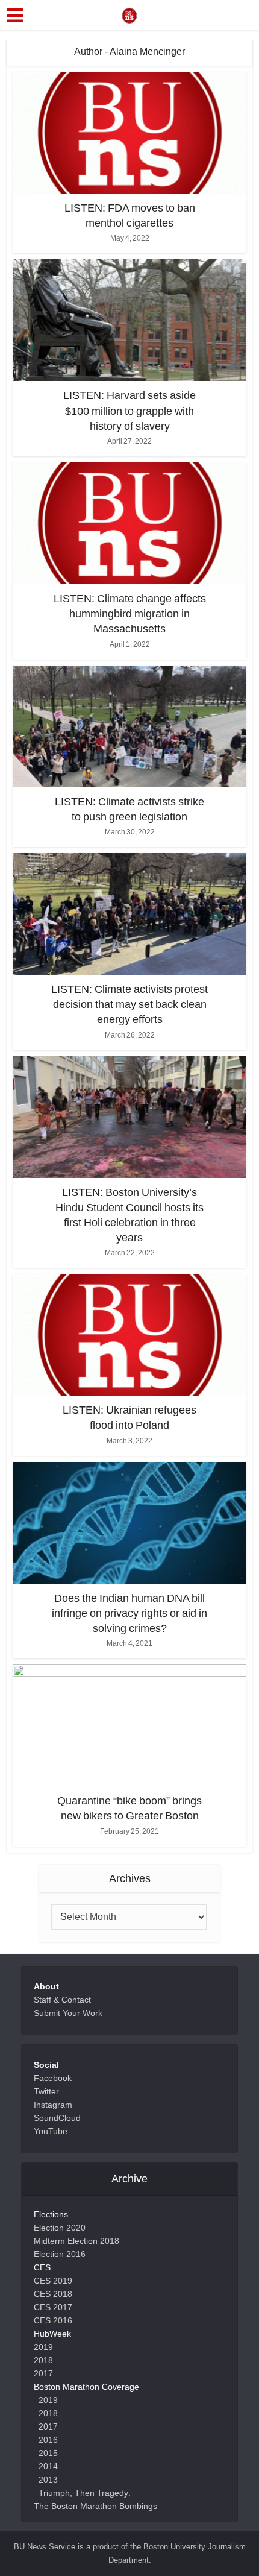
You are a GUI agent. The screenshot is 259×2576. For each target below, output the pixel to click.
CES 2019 (53, 2281)
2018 (43, 2360)
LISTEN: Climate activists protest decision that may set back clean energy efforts (129, 1004)
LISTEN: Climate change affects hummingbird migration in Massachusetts (130, 614)
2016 (48, 2440)
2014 (48, 2466)
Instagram (53, 2105)
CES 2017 (53, 2307)
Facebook (53, 2078)
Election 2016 (60, 2254)
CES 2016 (53, 2320)
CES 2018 (53, 2294)
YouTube (51, 2131)
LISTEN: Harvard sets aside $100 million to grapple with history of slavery (129, 411)
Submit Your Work (68, 2013)
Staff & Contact (62, 2000)
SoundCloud (57, 2118)
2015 (48, 2453)
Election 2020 (60, 2228)
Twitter (46, 2091)
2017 (43, 2373)
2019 (43, 2347)
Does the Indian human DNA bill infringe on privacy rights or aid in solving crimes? (129, 1613)
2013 (48, 2480)
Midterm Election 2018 (76, 2241)
